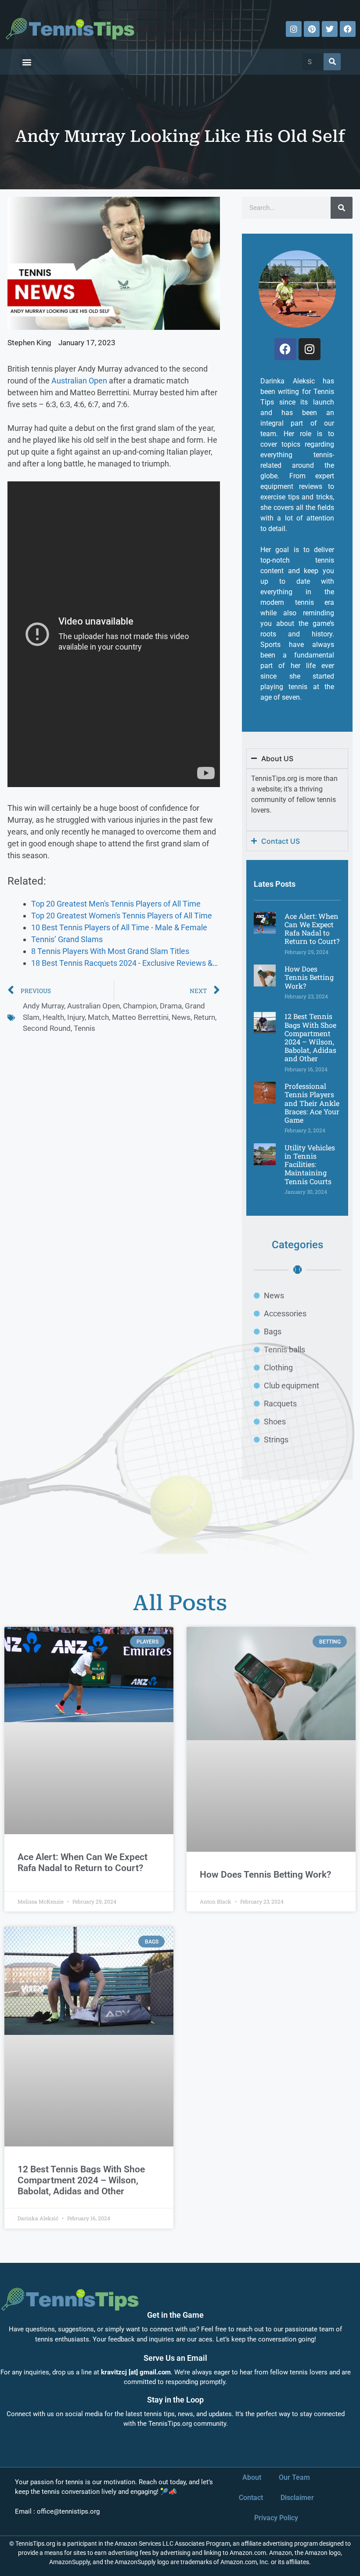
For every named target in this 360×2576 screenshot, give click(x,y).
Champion (140, 1006)
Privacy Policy (276, 2518)
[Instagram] (294, 29)
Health (53, 1017)
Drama (171, 1006)
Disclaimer (297, 2498)
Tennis (85, 1028)
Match (98, 1017)
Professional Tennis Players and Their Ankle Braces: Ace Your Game (312, 1103)
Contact (251, 2498)
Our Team (294, 2477)
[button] (27, 62)
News (181, 1017)
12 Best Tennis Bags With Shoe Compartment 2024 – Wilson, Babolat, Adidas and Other (310, 1037)
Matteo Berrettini (140, 1017)
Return (204, 1017)
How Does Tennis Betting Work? (309, 977)
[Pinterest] (312, 29)
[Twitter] (330, 29)
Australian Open (79, 381)
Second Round (47, 1028)
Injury (76, 1017)
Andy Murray (43, 1006)
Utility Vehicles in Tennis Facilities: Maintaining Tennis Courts (310, 1164)
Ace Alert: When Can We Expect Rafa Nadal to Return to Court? (312, 929)
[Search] (332, 62)
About (252, 2477)
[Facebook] (348, 29)
